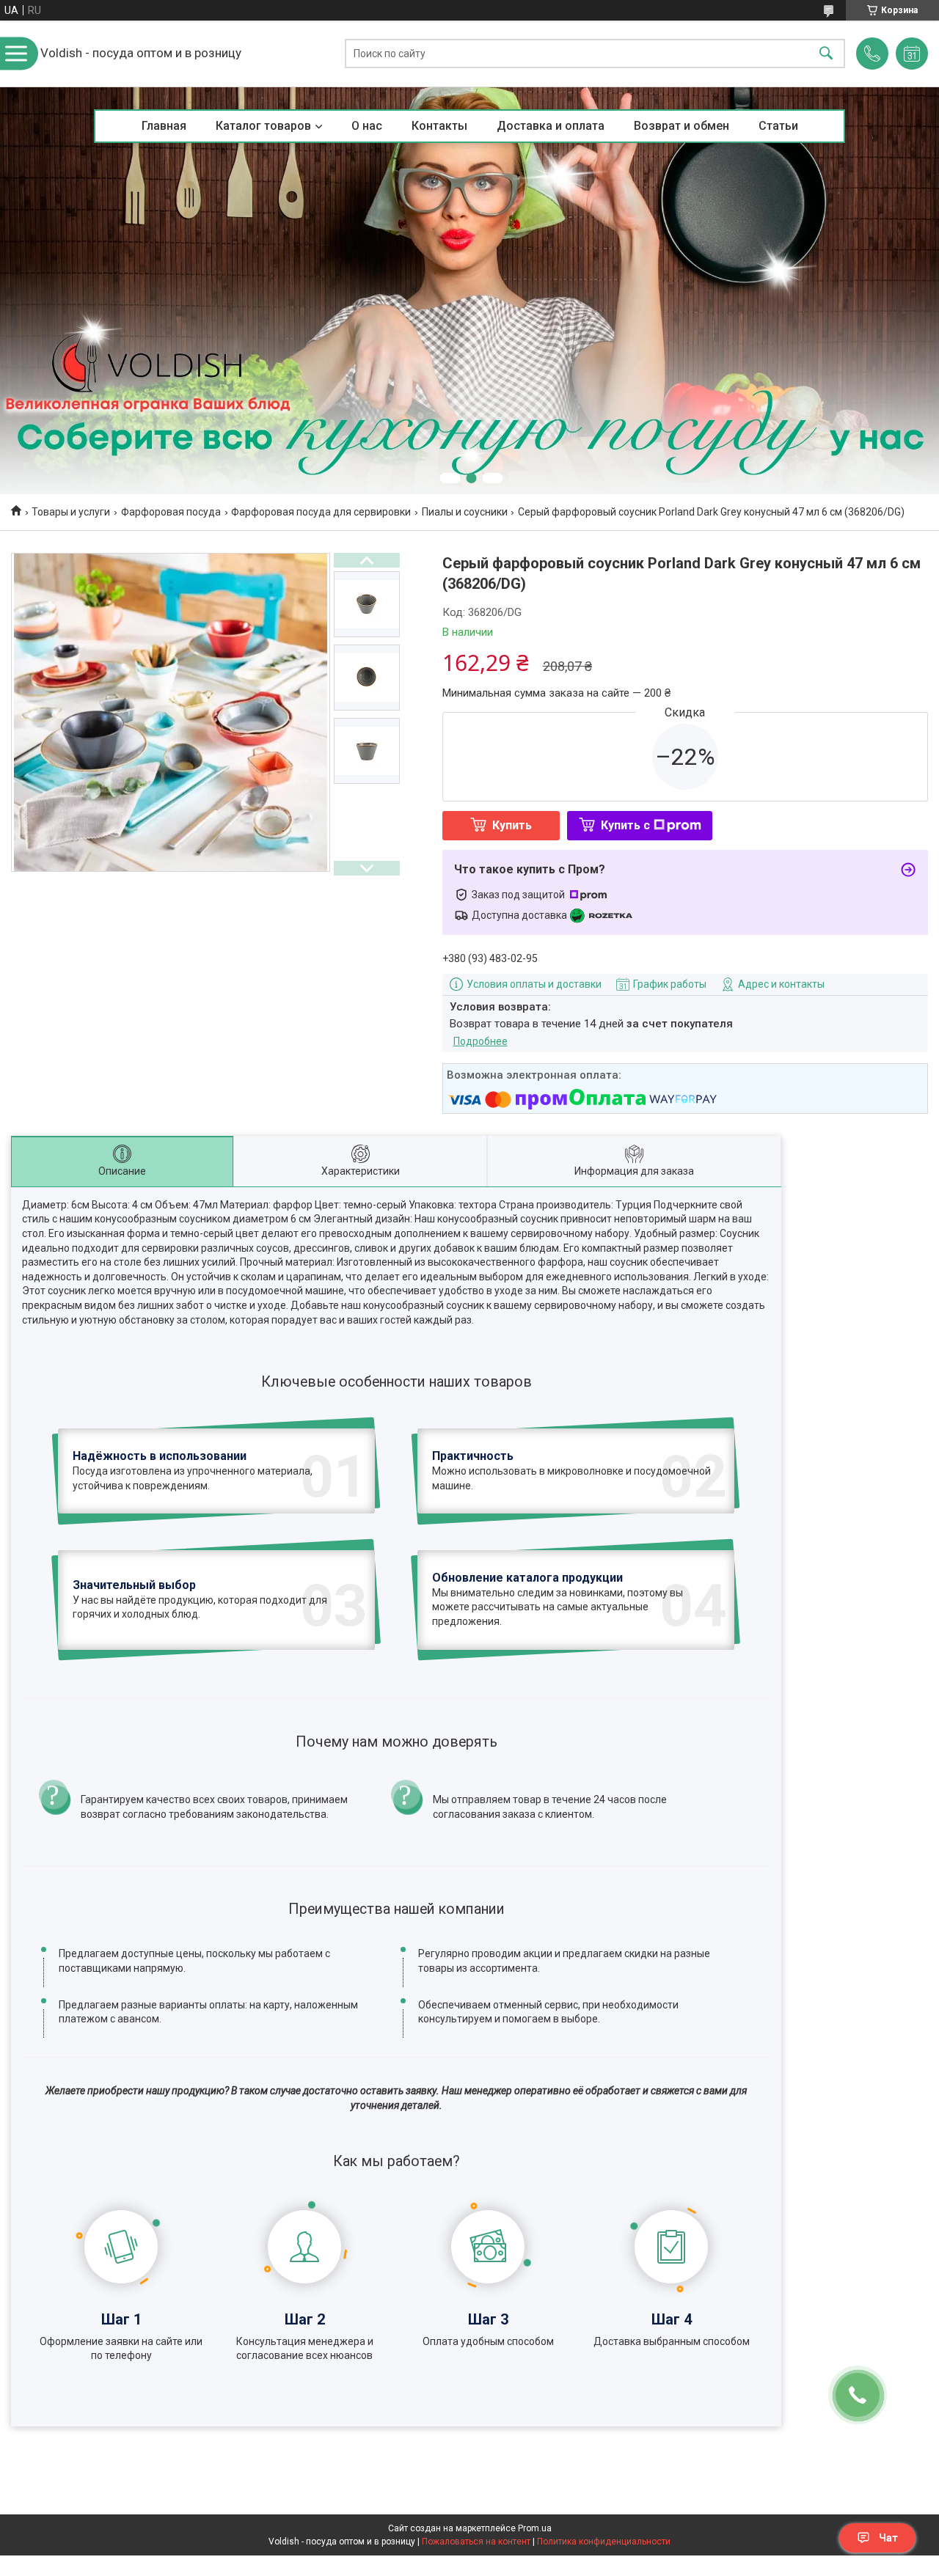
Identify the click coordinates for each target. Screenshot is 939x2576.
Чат (888, 2538)
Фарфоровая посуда (171, 512)
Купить (512, 825)
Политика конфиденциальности (604, 2542)
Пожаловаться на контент (476, 2542)
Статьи (778, 126)
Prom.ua (535, 2528)
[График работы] (912, 54)
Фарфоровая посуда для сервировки (321, 512)
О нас (367, 126)
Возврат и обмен (682, 126)
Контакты (439, 126)
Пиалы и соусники (465, 512)
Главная (164, 126)
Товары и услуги (71, 512)
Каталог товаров (263, 126)
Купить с (625, 825)
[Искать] (826, 54)
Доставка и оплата (551, 126)
